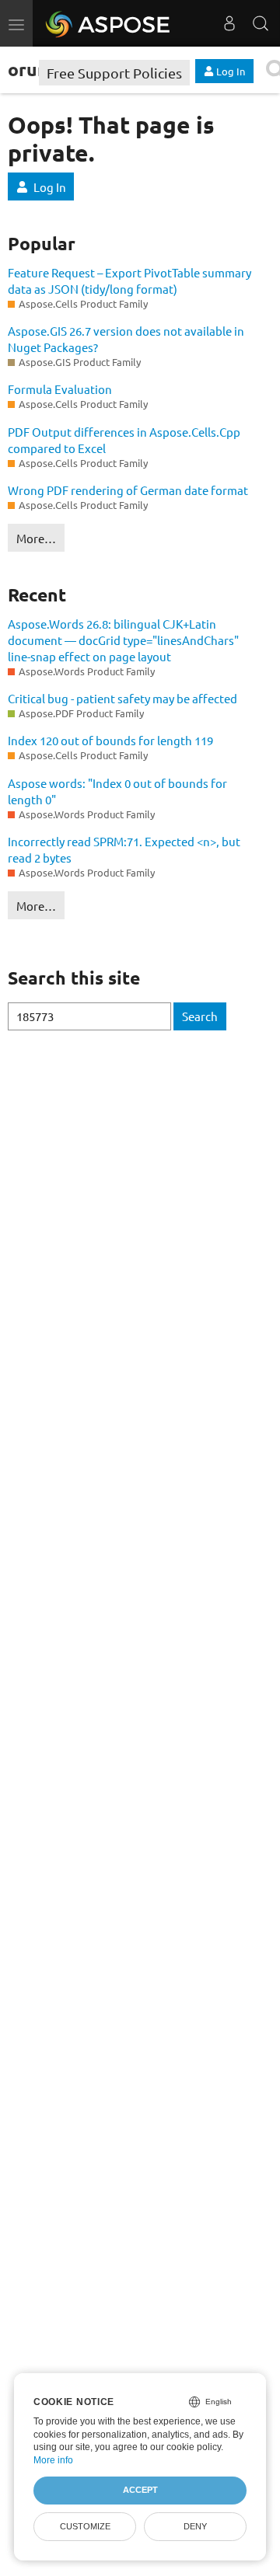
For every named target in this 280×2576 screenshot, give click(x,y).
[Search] (261, 23)
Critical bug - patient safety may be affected (122, 698)
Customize (85, 2526)
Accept (140, 2490)
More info (53, 2460)
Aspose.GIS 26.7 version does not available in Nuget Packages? (126, 339)
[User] (229, 23)
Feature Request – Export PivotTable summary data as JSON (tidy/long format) (129, 281)
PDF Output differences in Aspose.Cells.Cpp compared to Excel (124, 440)
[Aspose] (108, 23)
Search (200, 1016)
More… (36, 538)
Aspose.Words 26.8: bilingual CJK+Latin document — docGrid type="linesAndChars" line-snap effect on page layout (123, 640)
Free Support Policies (114, 73)
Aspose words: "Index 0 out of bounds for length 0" (117, 791)
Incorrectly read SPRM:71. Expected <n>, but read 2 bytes (124, 849)
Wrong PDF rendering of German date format (128, 490)
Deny (195, 2526)
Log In (50, 187)
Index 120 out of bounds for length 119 (110, 740)
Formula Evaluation (60, 389)
